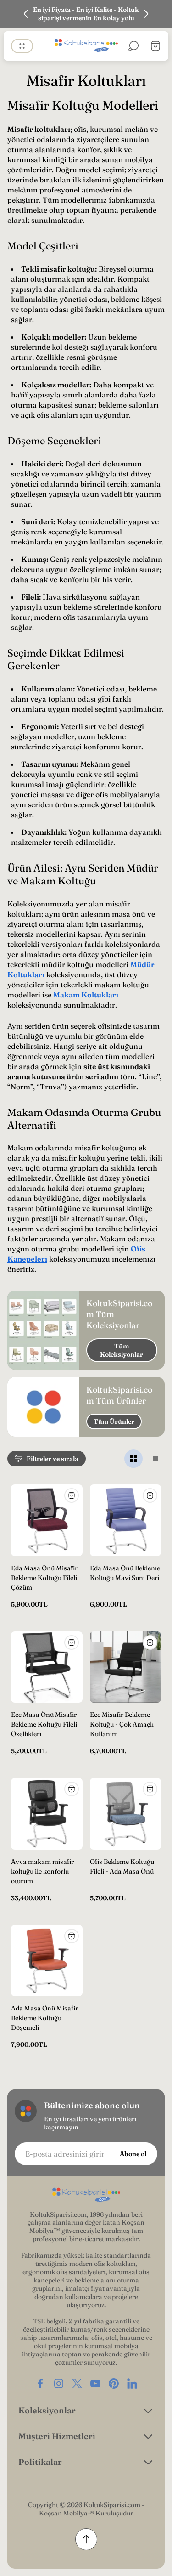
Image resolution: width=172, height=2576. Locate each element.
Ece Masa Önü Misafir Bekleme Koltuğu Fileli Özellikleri (44, 1724)
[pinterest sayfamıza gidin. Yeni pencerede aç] (114, 2384)
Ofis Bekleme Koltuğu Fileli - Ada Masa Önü (122, 1866)
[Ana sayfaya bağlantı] (86, 2195)
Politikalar (40, 2462)
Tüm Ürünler (114, 1421)
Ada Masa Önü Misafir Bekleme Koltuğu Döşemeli (44, 2018)
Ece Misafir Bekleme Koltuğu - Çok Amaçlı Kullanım (122, 1724)
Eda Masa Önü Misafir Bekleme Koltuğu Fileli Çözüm (44, 1578)
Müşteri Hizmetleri (57, 2436)
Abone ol (133, 2154)
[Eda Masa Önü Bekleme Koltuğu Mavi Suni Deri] (126, 1520)
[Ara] (133, 46)
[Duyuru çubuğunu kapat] (159, 14)
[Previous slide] (26, 14)
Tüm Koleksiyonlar (122, 1350)
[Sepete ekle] (72, 1495)
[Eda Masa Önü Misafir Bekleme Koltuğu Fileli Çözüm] (47, 1520)
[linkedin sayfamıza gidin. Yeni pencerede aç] (132, 2384)
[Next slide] (146, 14)
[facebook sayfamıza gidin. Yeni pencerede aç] (40, 2384)
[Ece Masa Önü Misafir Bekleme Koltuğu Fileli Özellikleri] (47, 1667)
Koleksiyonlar (47, 2410)
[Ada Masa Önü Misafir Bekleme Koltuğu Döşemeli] (47, 1961)
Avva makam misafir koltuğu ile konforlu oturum (42, 1871)
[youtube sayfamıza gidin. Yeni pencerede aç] (95, 2384)
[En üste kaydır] (86, 2539)
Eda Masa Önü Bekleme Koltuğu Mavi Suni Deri (125, 1573)
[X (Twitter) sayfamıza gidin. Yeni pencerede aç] (77, 2384)
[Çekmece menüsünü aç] (22, 46)
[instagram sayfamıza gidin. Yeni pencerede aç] (59, 2384)
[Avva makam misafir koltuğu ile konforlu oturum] (47, 1814)
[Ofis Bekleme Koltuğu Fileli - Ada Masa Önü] (126, 1814)
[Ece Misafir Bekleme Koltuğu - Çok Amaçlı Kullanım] (126, 1667)
